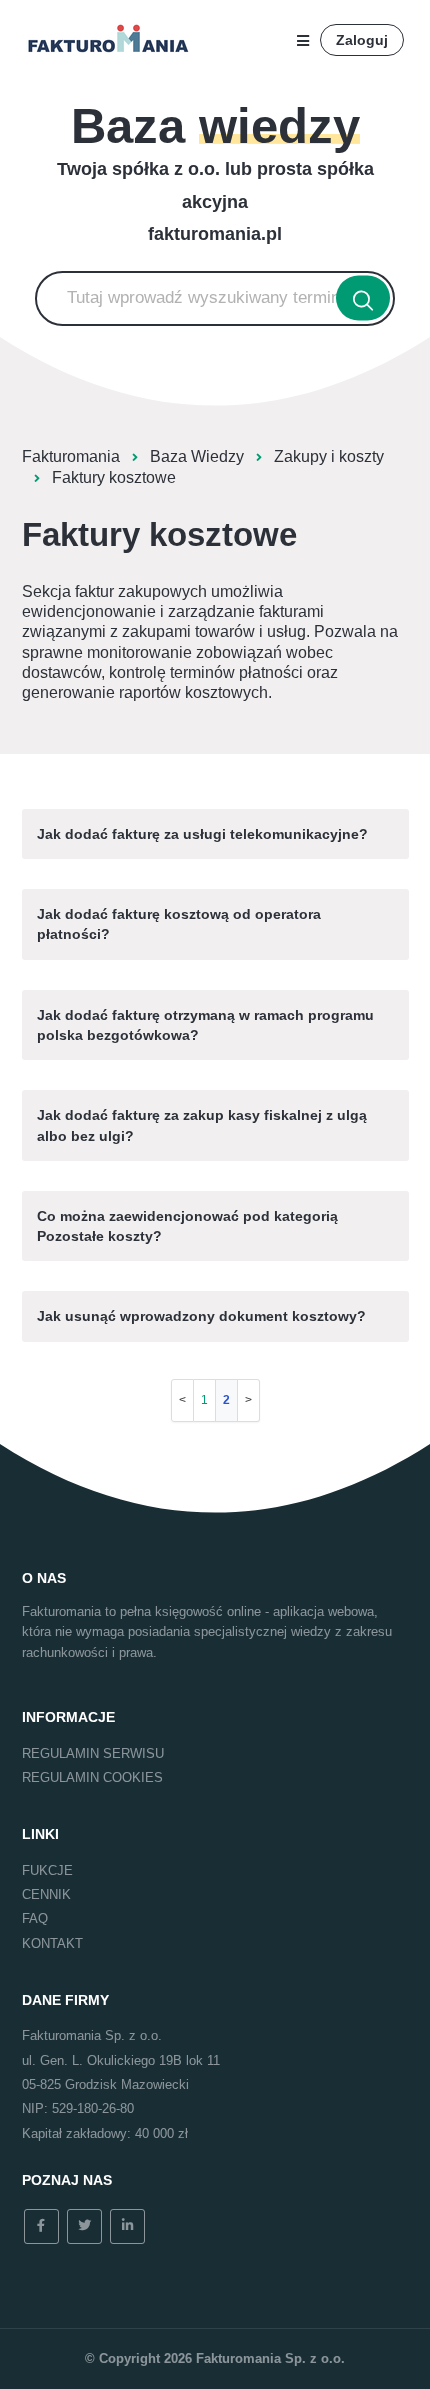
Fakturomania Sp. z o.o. (270, 2358)
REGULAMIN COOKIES (92, 1777)
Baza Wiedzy (197, 456)
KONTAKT (52, 1943)
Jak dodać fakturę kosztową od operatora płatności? (179, 924)
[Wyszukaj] (363, 298)
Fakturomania (71, 456)
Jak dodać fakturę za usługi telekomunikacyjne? (202, 834)
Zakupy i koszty (329, 456)
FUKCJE (47, 1870)
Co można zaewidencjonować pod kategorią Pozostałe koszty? (187, 1226)
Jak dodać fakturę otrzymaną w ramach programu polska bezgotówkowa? (205, 1025)
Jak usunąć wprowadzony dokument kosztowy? (201, 1316)
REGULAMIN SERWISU (93, 1753)
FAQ (35, 1918)
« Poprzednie (182, 1400)
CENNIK (46, 1894)
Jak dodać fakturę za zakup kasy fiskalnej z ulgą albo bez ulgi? (202, 1125)
